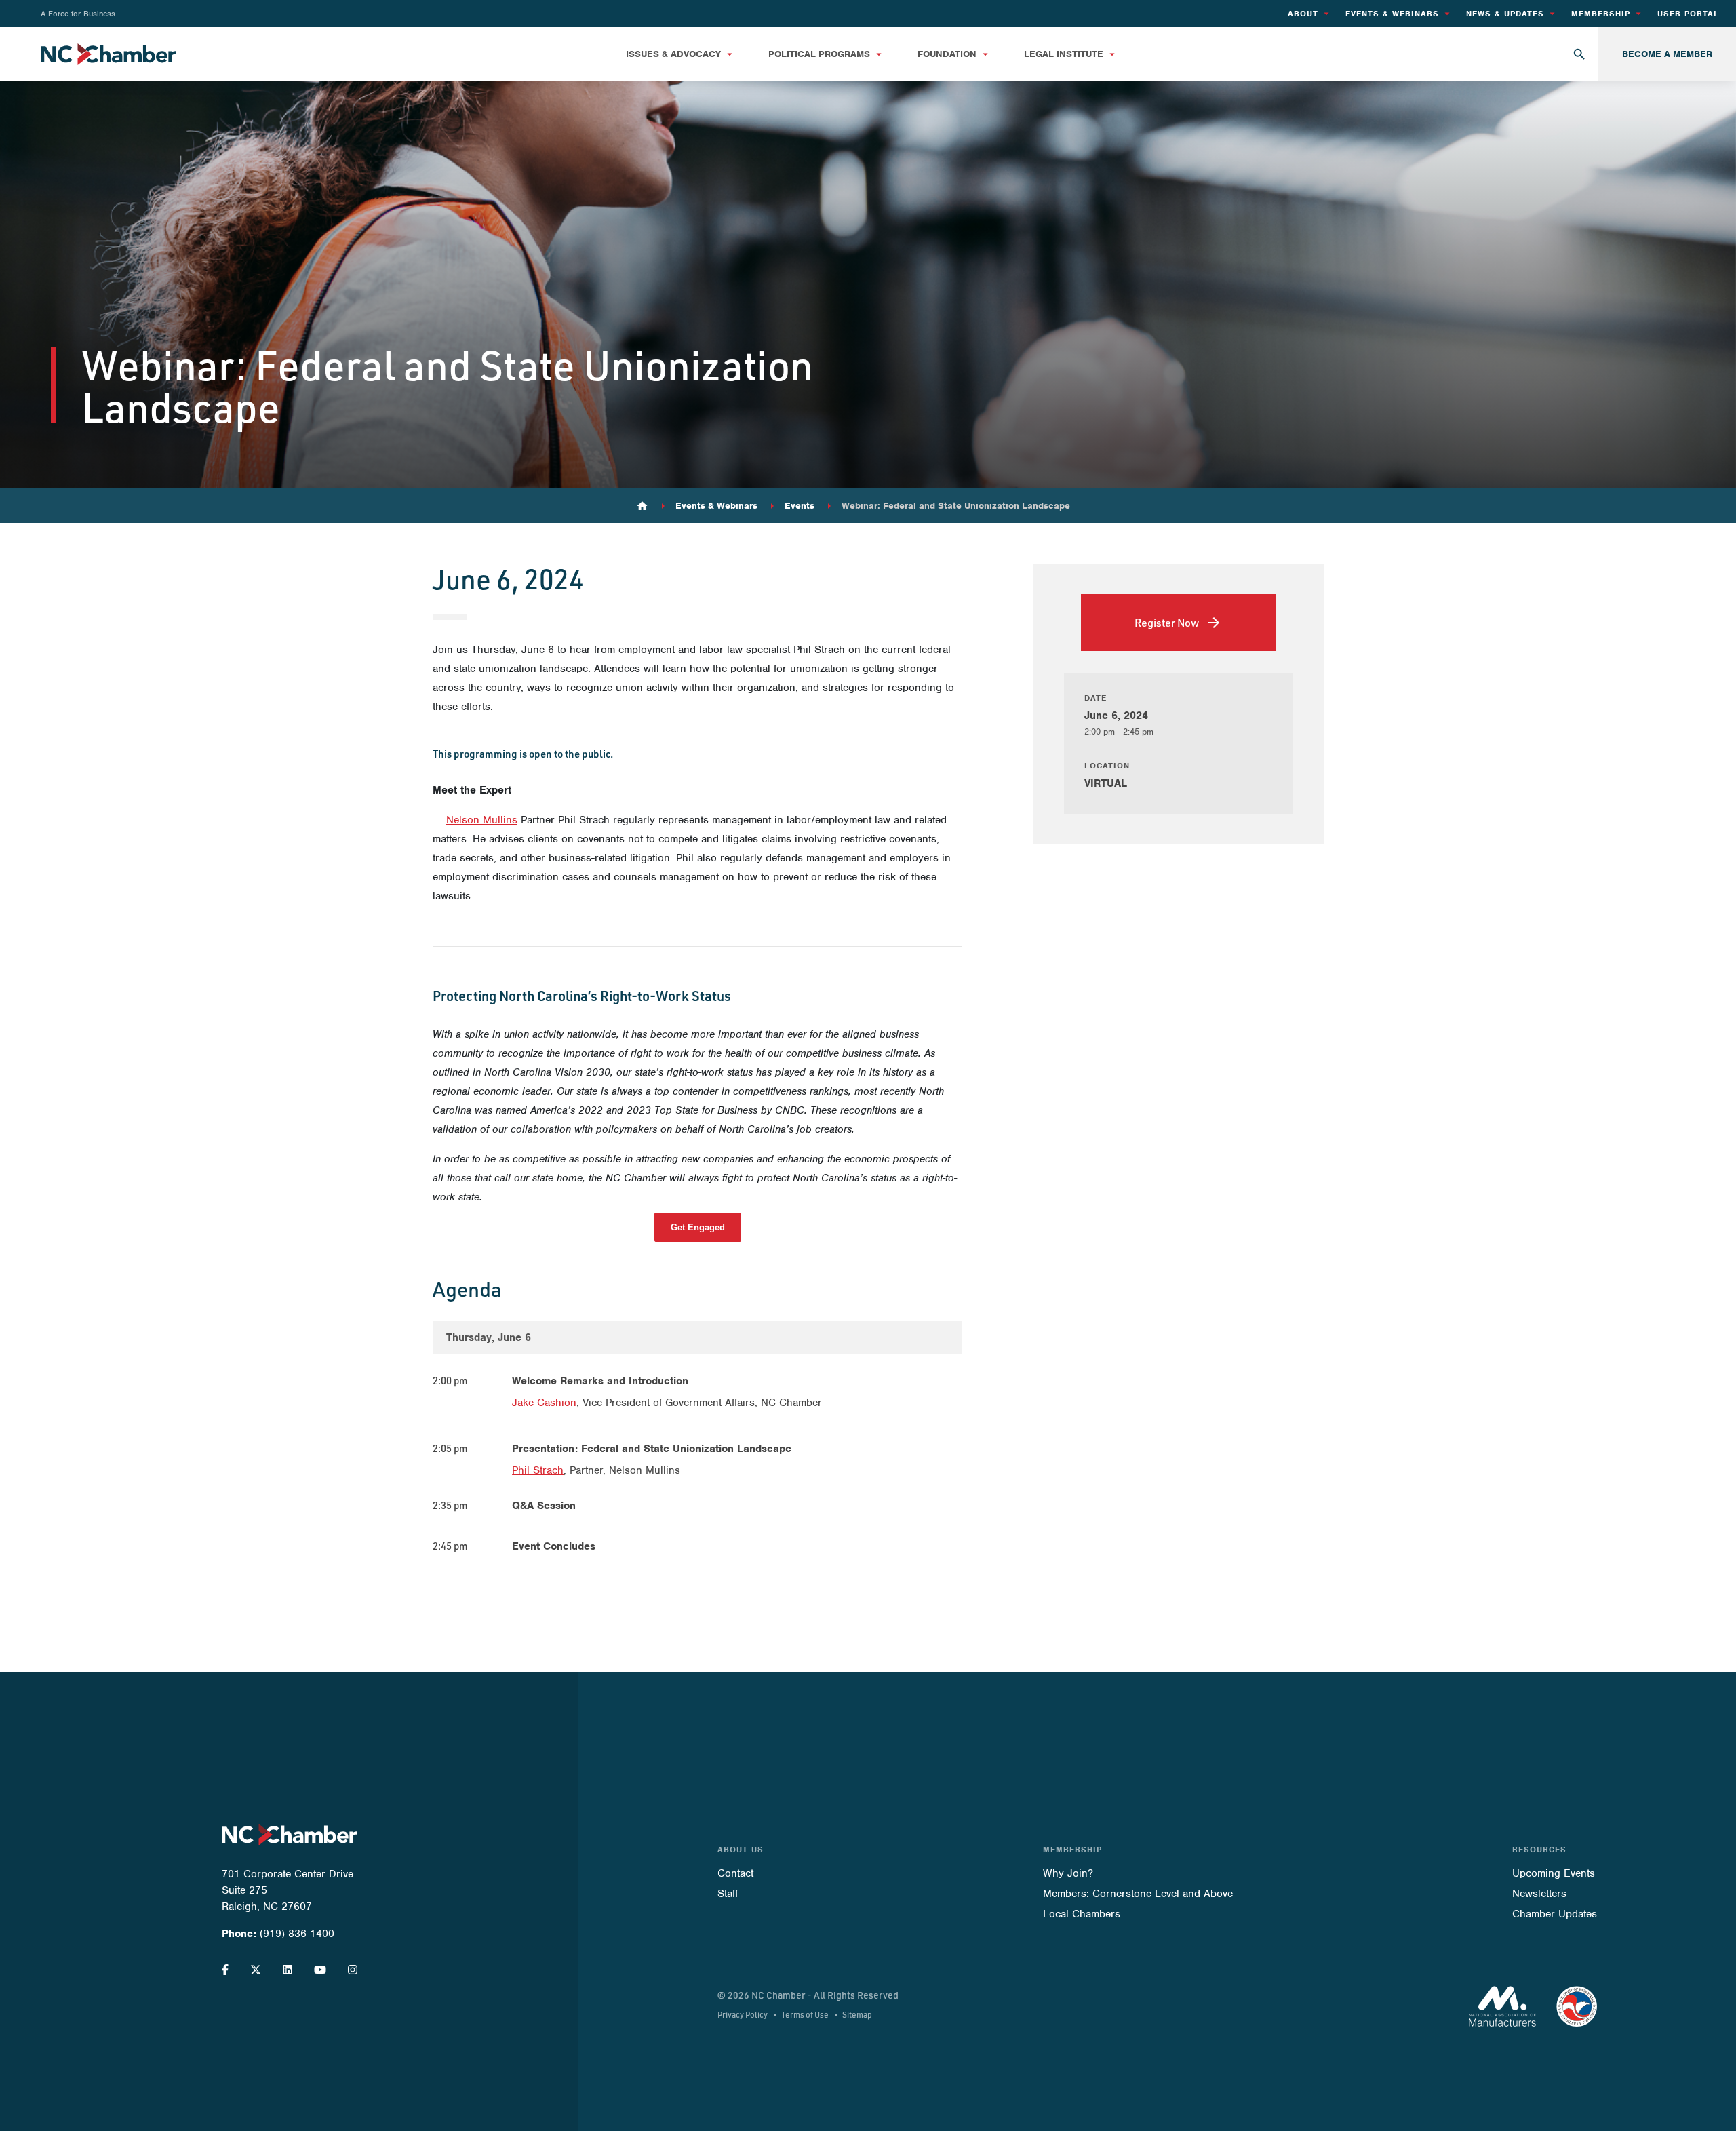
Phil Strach (538, 1470)
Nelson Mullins (482, 820)
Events (800, 506)
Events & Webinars (716, 506)
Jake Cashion (544, 1403)
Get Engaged (698, 1227)
